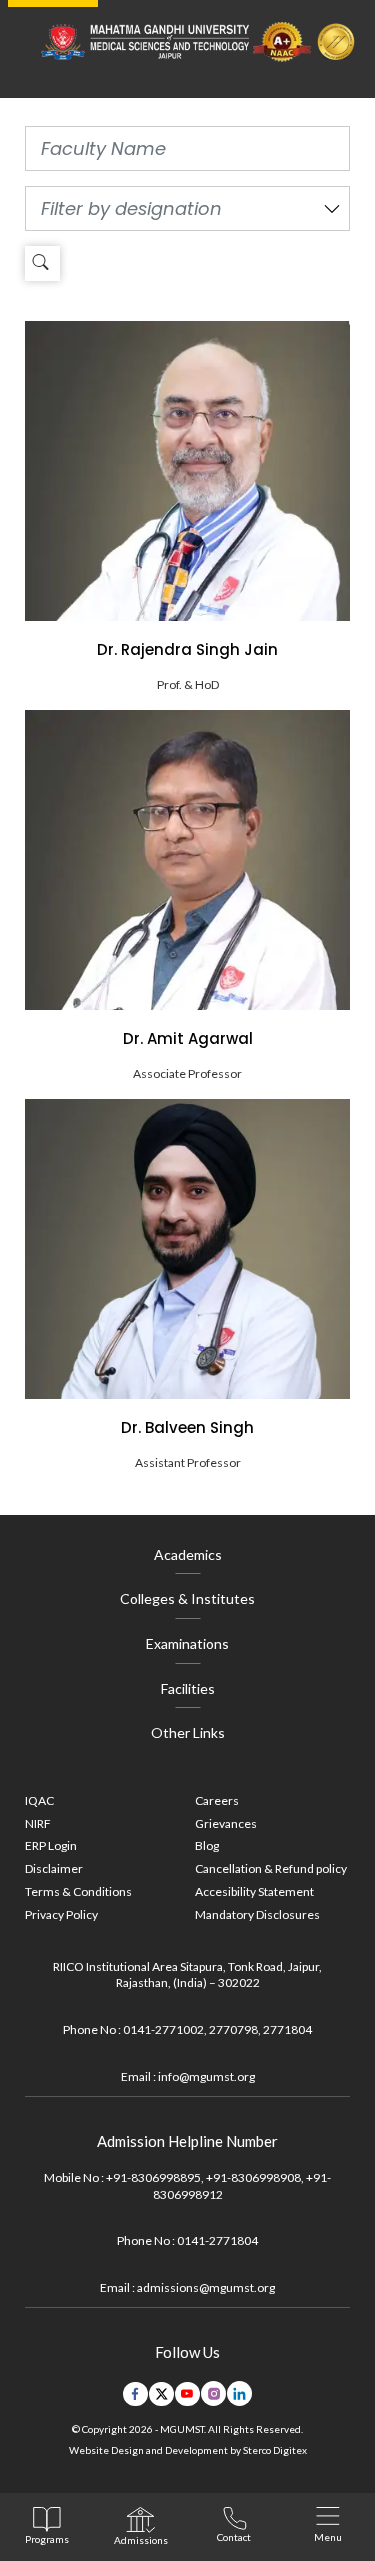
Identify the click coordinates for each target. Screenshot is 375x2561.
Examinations (187, 1643)
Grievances (226, 1823)
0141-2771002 (163, 2029)
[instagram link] (213, 2393)
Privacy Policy (61, 1914)
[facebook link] (135, 2394)
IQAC (39, 1800)
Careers (217, 1800)
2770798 (233, 2029)
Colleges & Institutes (187, 1598)
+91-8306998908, (255, 2177)
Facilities (188, 1688)
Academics (188, 1554)
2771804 (287, 2029)
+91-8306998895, (155, 2177)
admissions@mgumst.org (206, 2287)
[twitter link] (161, 2394)
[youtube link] (187, 2394)
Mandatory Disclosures (257, 1914)
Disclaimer (54, 1868)
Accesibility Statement (254, 1891)
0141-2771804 (217, 2240)
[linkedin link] (239, 2393)
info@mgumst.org (206, 2076)
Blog (207, 1845)
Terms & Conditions (78, 1891)
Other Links (188, 1732)
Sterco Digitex (275, 2450)
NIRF (38, 1823)
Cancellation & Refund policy (271, 1868)
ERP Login (51, 1845)
